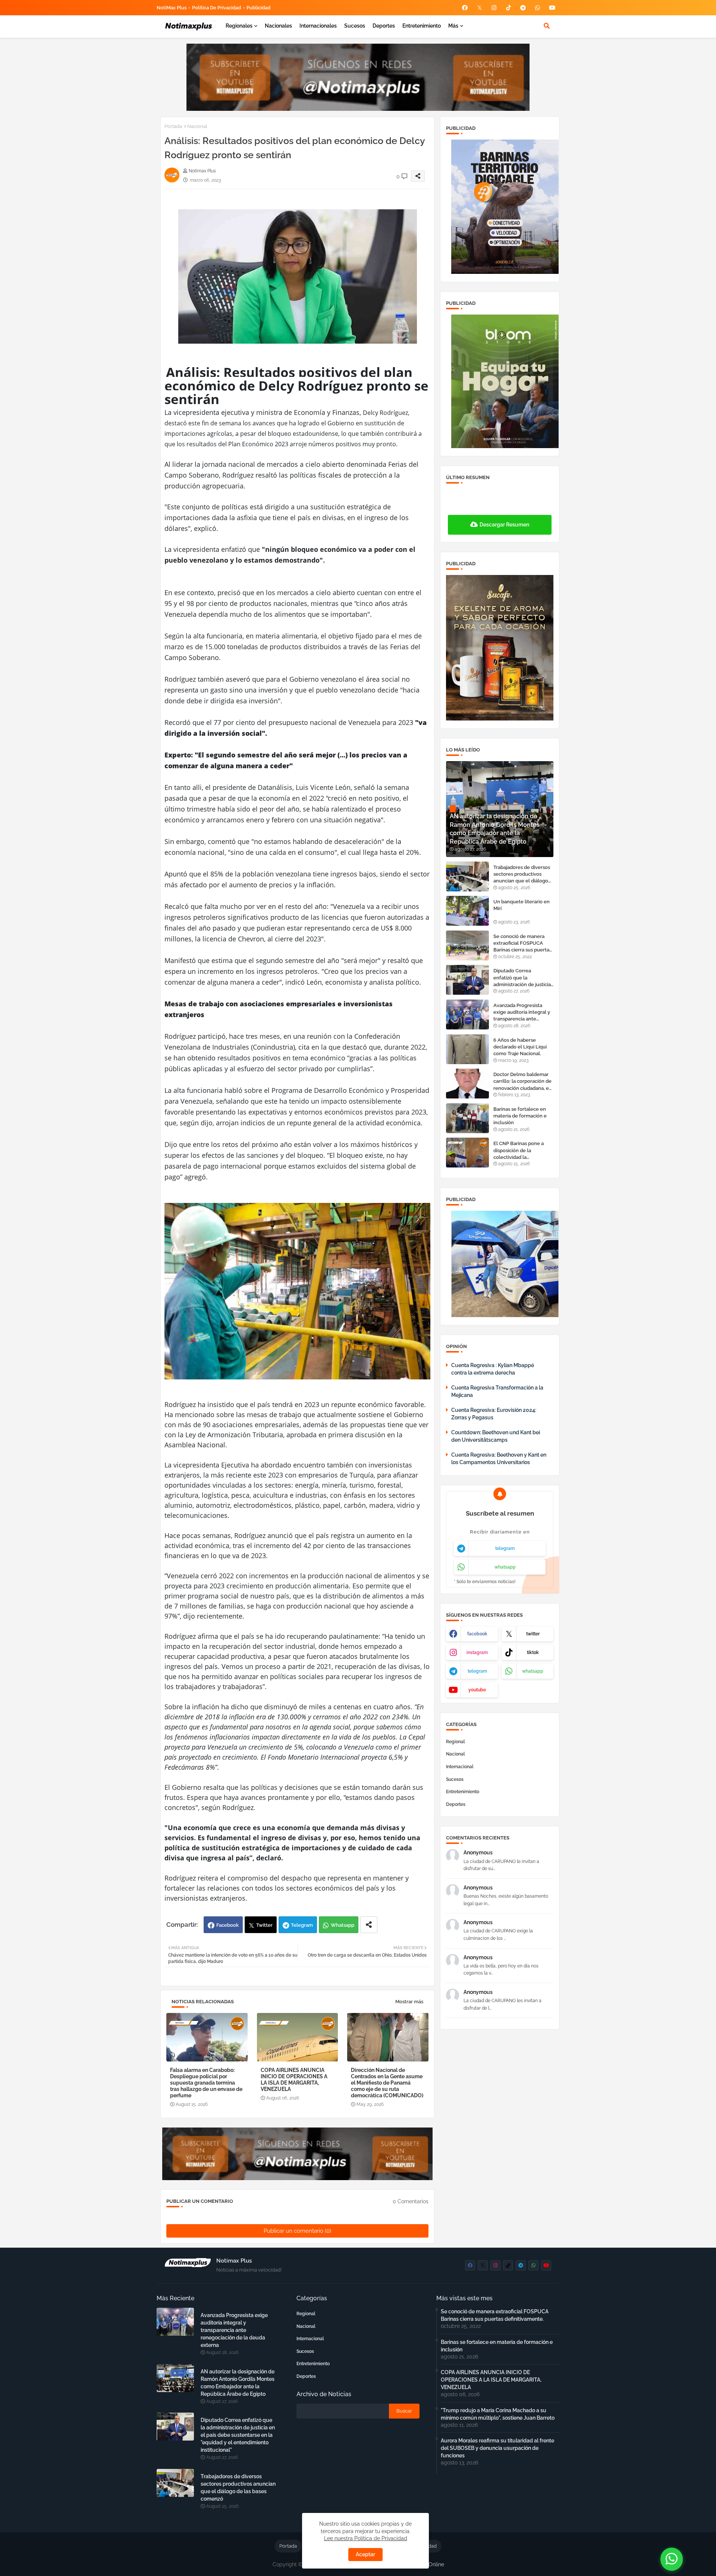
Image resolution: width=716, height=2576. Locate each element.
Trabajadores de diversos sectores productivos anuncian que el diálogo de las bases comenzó (522, 875)
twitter (533, 1634)
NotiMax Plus (172, 8)
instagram (477, 1653)
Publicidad (258, 8)
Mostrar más (409, 2002)
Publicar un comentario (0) (297, 2231)
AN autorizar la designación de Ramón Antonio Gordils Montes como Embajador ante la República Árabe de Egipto (238, 2383)
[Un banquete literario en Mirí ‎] (467, 911)
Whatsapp (343, 1925)
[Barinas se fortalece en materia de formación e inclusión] (467, 1118)
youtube (477, 1690)
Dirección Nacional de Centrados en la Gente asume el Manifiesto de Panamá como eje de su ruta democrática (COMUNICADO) (387, 2083)
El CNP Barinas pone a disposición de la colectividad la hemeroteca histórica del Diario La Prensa (522, 1151)
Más (453, 26)
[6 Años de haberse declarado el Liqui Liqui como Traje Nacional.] (467, 1049)
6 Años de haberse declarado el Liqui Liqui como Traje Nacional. (520, 1047)
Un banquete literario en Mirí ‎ (522, 905)
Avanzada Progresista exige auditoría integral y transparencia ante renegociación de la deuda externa (522, 1013)
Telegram (302, 1925)
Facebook (227, 1925)
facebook (477, 1634)
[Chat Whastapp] (672, 2559)
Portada (173, 126)
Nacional (197, 126)
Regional (456, 1742)
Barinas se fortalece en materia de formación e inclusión (520, 1116)
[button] (547, 26)
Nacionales (278, 26)
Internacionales (318, 26)
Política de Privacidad (216, 8)
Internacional (460, 1767)
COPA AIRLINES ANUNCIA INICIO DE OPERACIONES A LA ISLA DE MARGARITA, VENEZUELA (294, 2080)
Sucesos (355, 26)
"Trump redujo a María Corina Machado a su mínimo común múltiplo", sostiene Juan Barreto (498, 2414)
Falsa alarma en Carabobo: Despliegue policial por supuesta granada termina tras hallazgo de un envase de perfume (206, 2083)
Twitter (264, 1925)
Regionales (239, 26)
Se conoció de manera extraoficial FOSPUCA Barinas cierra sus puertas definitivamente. (522, 944)
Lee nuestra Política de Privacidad (366, 2538)
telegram (505, 1548)
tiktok (533, 1653)
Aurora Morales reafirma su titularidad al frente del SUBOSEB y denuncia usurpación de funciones (497, 2448)
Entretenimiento (422, 26)
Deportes (384, 26)
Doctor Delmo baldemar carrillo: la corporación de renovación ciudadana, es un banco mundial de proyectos (522, 1082)
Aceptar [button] (365, 2554)
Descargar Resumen (504, 525)
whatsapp (505, 1567)
